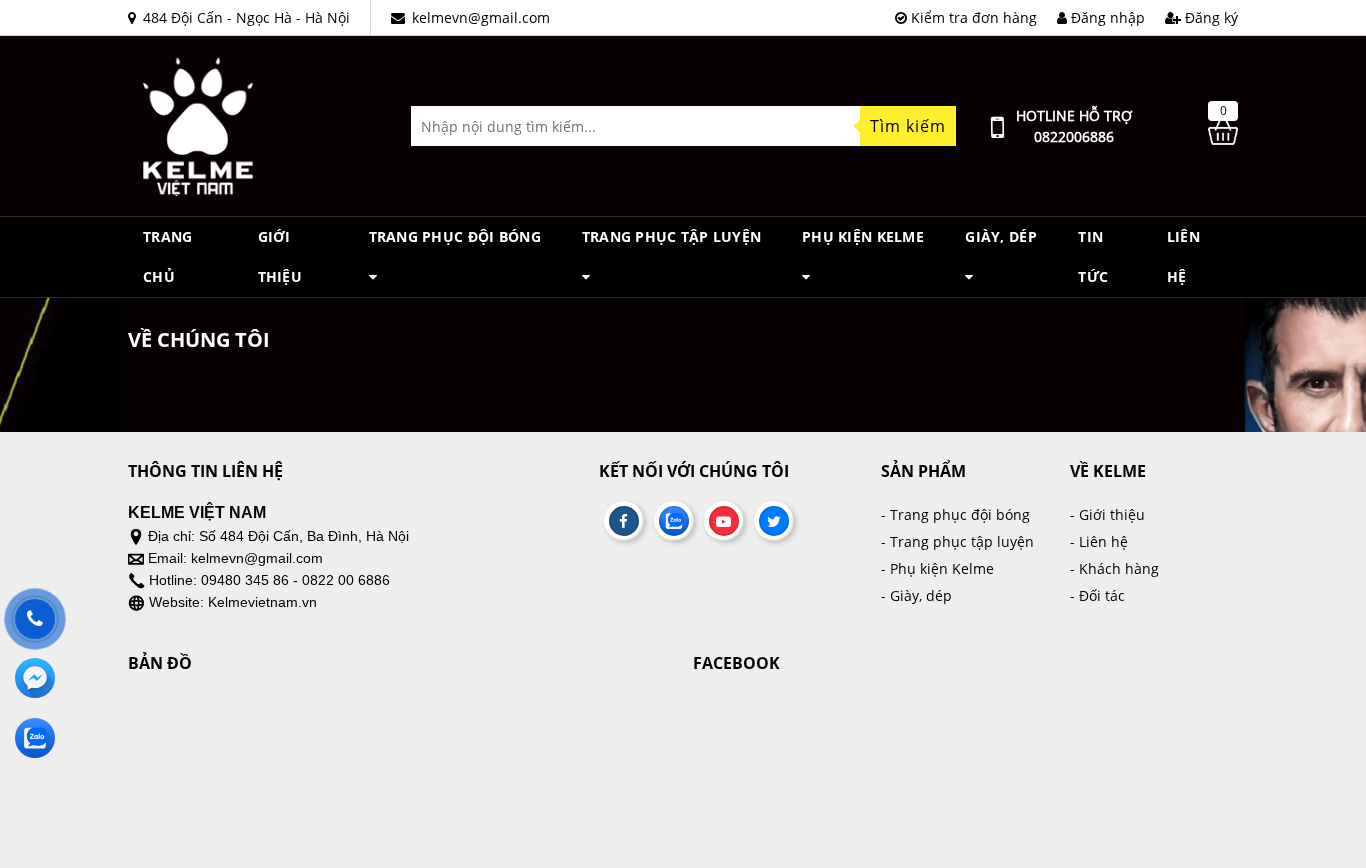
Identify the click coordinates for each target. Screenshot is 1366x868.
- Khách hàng (1114, 568)
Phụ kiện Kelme (863, 236)
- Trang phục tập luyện (957, 541)
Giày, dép (1001, 236)
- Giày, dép (916, 595)
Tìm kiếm (908, 126)
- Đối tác (1097, 595)
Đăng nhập (1106, 17)
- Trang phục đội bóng (955, 514)
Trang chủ (167, 256)
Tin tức (1093, 256)
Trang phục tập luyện (672, 236)
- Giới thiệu (1107, 514)
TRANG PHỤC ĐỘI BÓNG (455, 236)
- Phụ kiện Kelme (937, 568)
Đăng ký (1209, 17)
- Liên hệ (1099, 541)
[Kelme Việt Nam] (198, 124)
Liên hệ (1183, 256)
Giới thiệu (280, 256)
